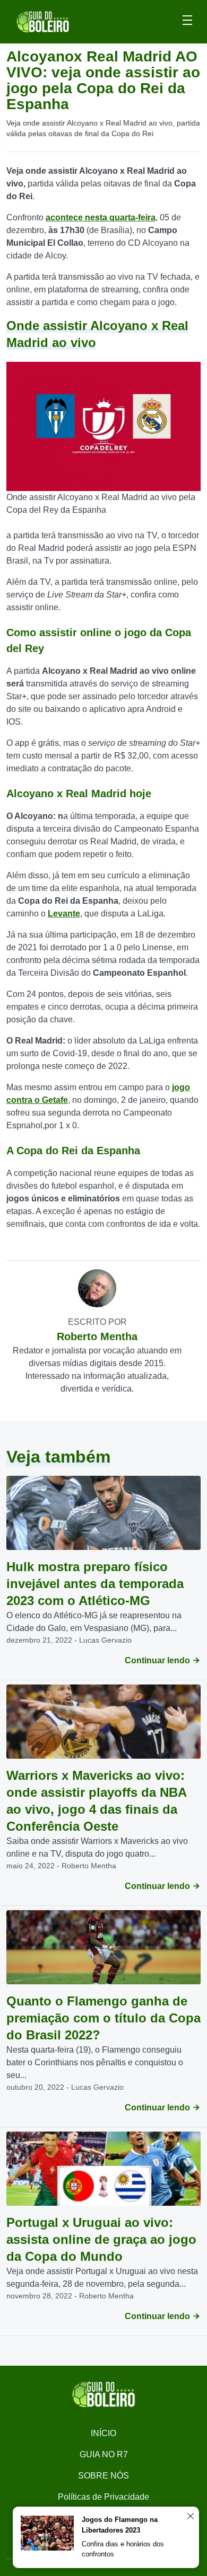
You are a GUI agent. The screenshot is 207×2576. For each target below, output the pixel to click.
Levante (64, 913)
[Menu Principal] (187, 22)
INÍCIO (103, 2433)
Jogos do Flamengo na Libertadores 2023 (120, 2525)
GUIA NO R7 (104, 2454)
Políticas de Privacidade (103, 2497)
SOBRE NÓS (103, 2476)
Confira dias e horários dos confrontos (123, 2549)
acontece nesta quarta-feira (101, 217)
